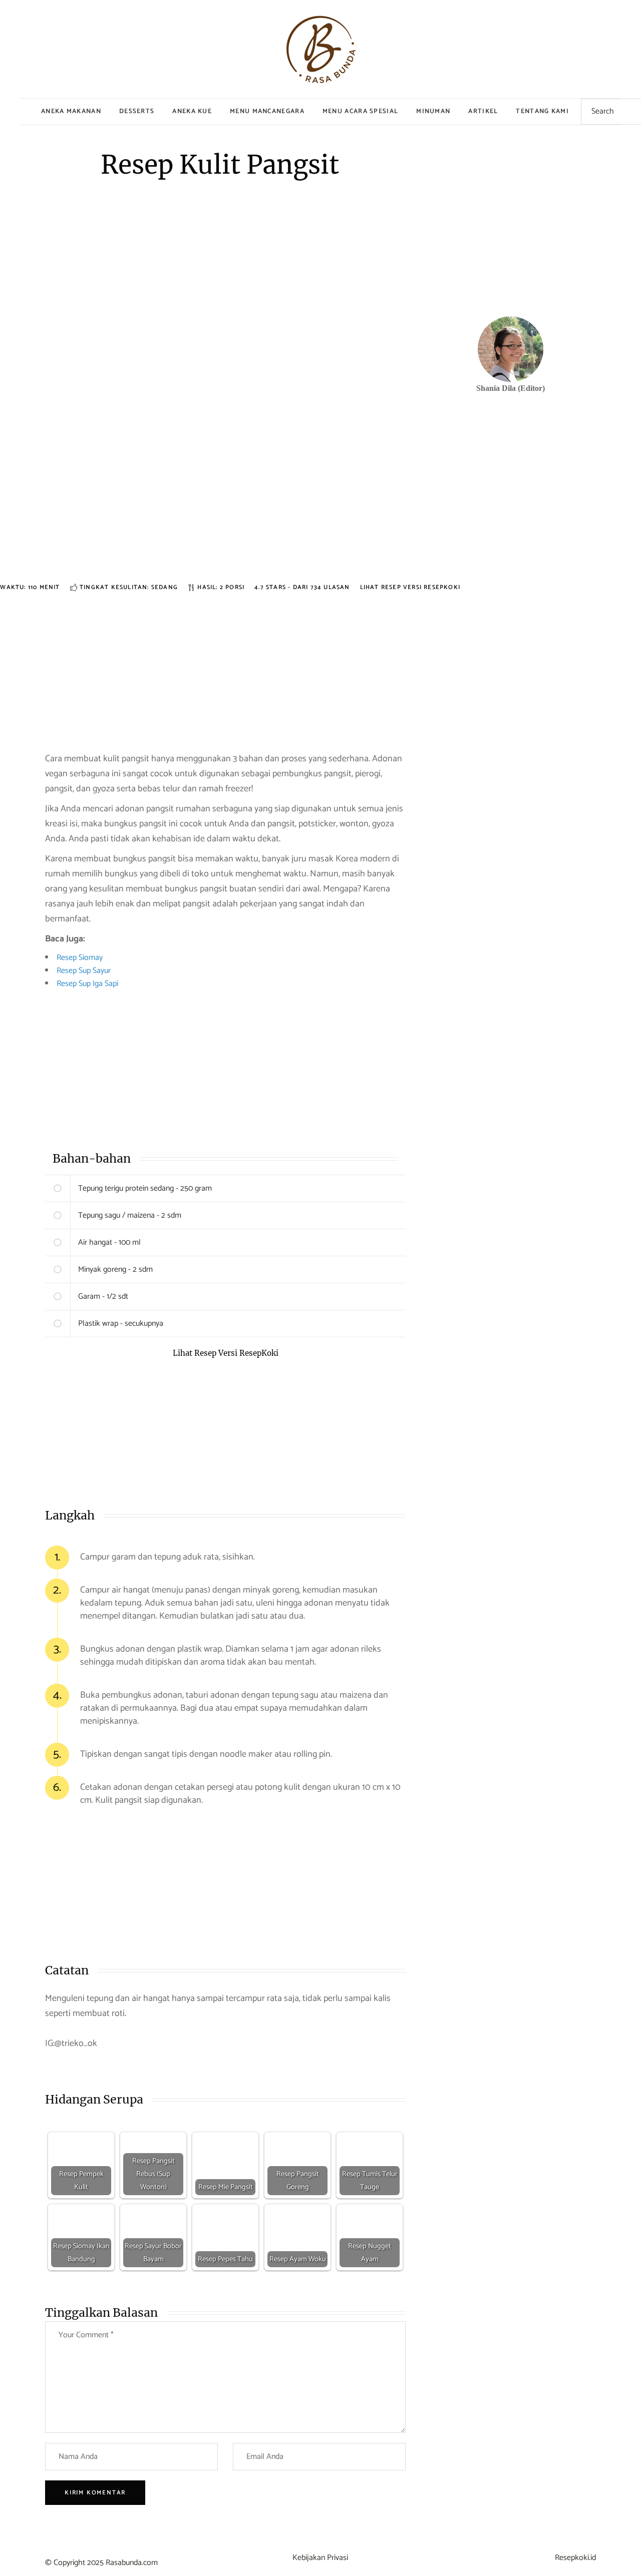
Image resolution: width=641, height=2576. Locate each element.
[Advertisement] (225, 511)
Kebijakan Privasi (320, 2558)
